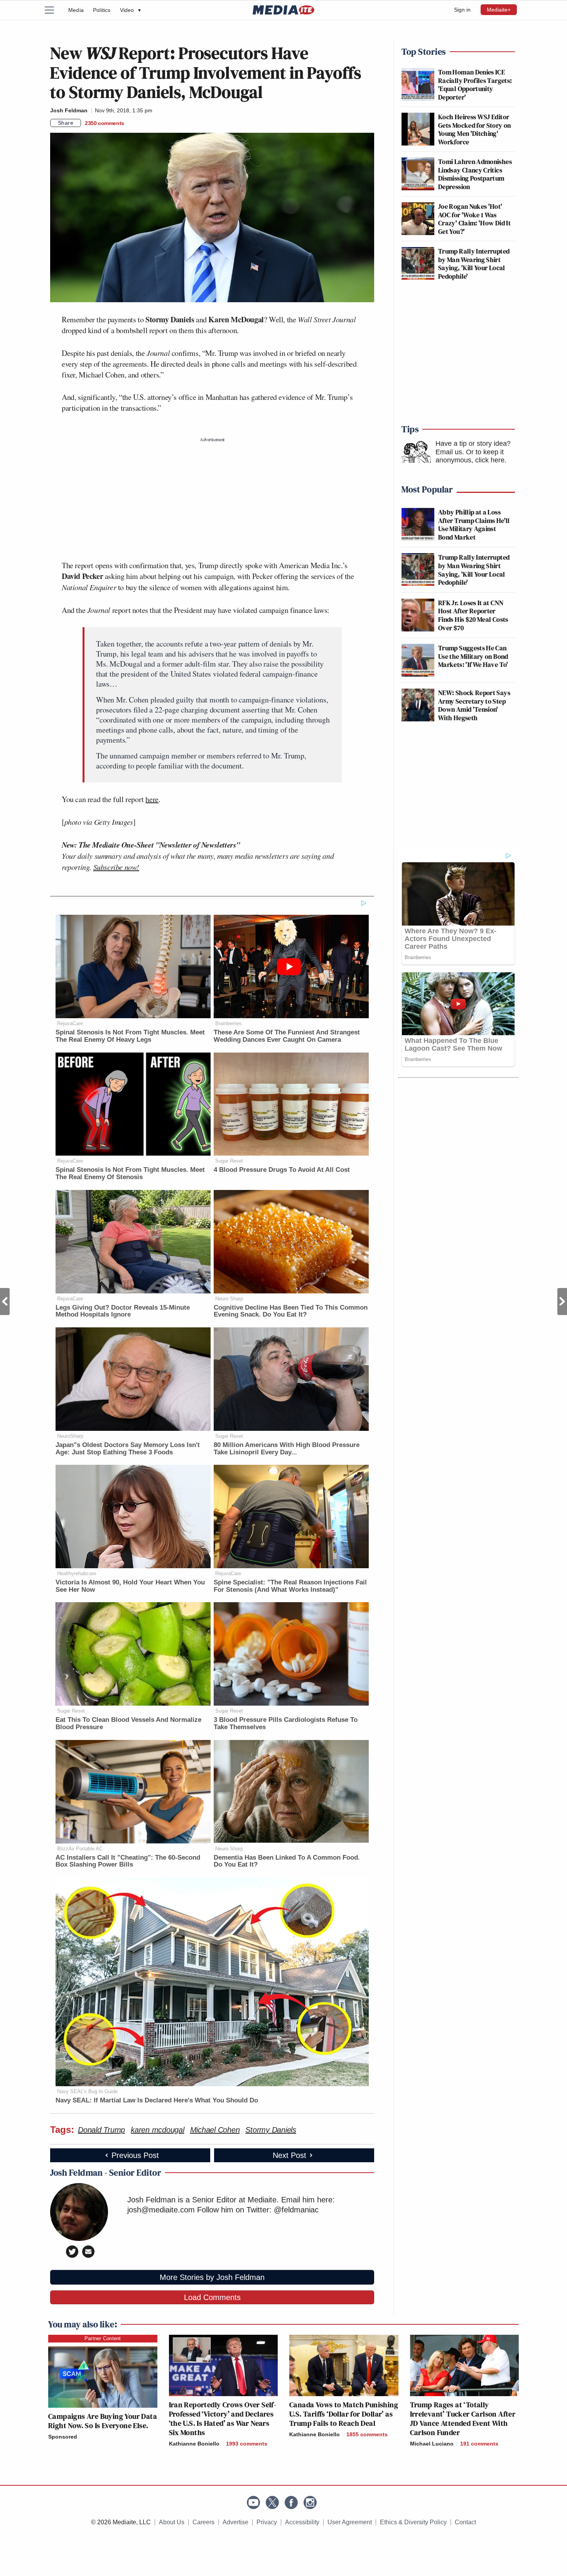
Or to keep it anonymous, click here (470, 456)
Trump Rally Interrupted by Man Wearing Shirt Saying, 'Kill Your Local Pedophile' (474, 264)
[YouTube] (253, 2502)
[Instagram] (310, 2502)
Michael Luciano (432, 2444)
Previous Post (5, 1302)
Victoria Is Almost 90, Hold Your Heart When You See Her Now (130, 1586)
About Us (172, 2522)
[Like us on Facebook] (291, 2502)
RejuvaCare (70, 1023)
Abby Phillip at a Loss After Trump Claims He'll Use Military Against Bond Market (474, 525)
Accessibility (302, 2522)
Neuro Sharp (229, 1299)
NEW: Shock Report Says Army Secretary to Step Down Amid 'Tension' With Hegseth (474, 705)
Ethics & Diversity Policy (413, 2522)
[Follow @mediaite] (272, 2502)
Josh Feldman (69, 110)
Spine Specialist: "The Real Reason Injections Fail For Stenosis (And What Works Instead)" (290, 1586)
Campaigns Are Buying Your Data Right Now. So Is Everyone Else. (103, 2421)
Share (66, 123)
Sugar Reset (229, 1161)
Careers (203, 2522)
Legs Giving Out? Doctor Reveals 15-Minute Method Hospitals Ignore (123, 1311)
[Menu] (54, 10)
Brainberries (229, 1023)
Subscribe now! (116, 867)
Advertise (235, 2522)
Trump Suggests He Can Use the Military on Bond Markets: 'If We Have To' (473, 656)
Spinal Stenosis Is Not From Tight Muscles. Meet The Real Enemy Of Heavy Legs (130, 1036)
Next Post (562, 1302)
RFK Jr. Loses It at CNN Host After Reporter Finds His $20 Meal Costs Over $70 (473, 615)
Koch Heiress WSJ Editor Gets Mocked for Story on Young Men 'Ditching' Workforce (475, 129)
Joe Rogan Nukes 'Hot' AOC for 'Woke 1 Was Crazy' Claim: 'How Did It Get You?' (474, 219)
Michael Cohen (215, 2130)
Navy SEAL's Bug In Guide (87, 2091)
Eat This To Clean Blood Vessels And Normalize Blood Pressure (128, 1723)
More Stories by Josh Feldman (212, 2277)
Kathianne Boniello (194, 2444)
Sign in (462, 10)
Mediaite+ (499, 10)
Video (130, 10)
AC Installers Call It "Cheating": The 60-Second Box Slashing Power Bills (128, 1861)
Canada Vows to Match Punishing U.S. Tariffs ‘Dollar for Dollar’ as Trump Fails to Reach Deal (344, 2414)
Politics (102, 10)
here (152, 799)
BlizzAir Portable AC (80, 1849)
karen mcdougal (158, 2130)
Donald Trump (101, 2130)
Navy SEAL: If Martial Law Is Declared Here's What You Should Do (157, 2100)
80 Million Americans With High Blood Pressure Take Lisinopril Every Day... (287, 1449)
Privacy (267, 2522)
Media (76, 10)
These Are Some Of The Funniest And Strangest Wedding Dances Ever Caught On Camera (287, 1036)
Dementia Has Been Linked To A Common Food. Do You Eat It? (287, 1861)
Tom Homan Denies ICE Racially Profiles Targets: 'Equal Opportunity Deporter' (475, 85)
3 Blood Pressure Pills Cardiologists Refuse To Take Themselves (286, 1723)
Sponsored (63, 2437)
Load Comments (212, 2297)
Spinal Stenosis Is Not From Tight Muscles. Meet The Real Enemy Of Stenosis (130, 1173)
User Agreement (350, 2522)
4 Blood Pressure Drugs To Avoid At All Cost (282, 1170)
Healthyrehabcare (77, 1573)
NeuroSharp (70, 1436)
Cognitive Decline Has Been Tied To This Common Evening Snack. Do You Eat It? (291, 1311)
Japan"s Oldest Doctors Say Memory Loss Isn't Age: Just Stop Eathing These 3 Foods (128, 1449)
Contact (465, 2522)
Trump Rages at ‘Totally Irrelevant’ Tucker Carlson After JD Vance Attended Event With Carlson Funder (463, 2419)
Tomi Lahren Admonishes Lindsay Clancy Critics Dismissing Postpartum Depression (475, 174)
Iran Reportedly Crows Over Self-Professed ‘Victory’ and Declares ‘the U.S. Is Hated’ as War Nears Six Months (223, 2419)
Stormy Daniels (271, 2130)
